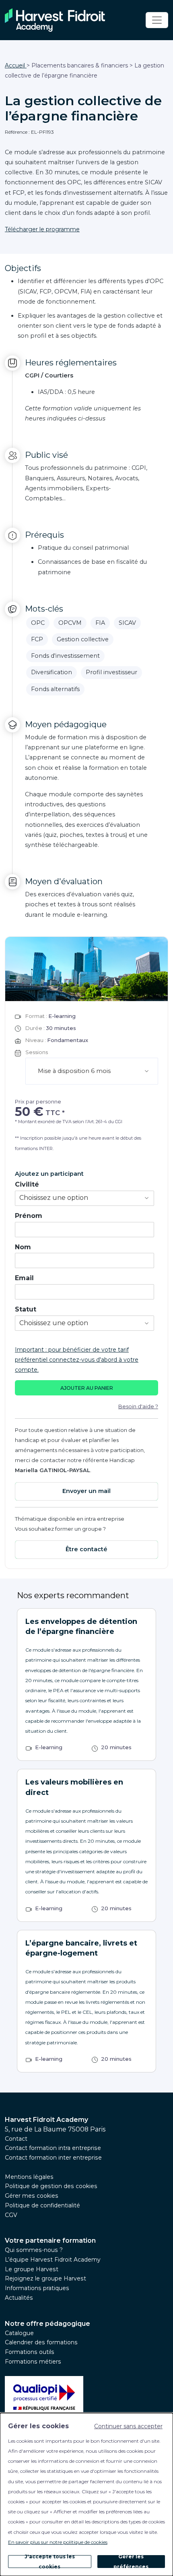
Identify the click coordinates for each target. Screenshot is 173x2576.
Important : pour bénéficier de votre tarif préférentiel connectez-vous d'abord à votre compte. (77, 1360)
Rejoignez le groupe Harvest (45, 2278)
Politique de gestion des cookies (51, 2186)
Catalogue (19, 2333)
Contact (16, 2139)
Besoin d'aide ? (138, 1406)
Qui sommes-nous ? (34, 2250)
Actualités (19, 2298)
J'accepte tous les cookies (50, 2562)
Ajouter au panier (87, 1388)
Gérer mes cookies (32, 2196)
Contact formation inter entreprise (53, 2158)
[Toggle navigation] (157, 20)
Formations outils (30, 2352)
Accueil (16, 65)
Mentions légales (29, 2177)
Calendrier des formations (41, 2342)
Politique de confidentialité (42, 2205)
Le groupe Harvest (32, 2269)
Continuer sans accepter (128, 2426)
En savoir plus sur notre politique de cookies (58, 2542)
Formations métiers (33, 2362)
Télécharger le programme (42, 229)
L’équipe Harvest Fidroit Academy (53, 2260)
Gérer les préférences (131, 2562)
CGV (11, 2215)
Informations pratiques (37, 2288)
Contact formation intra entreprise (53, 2148)
